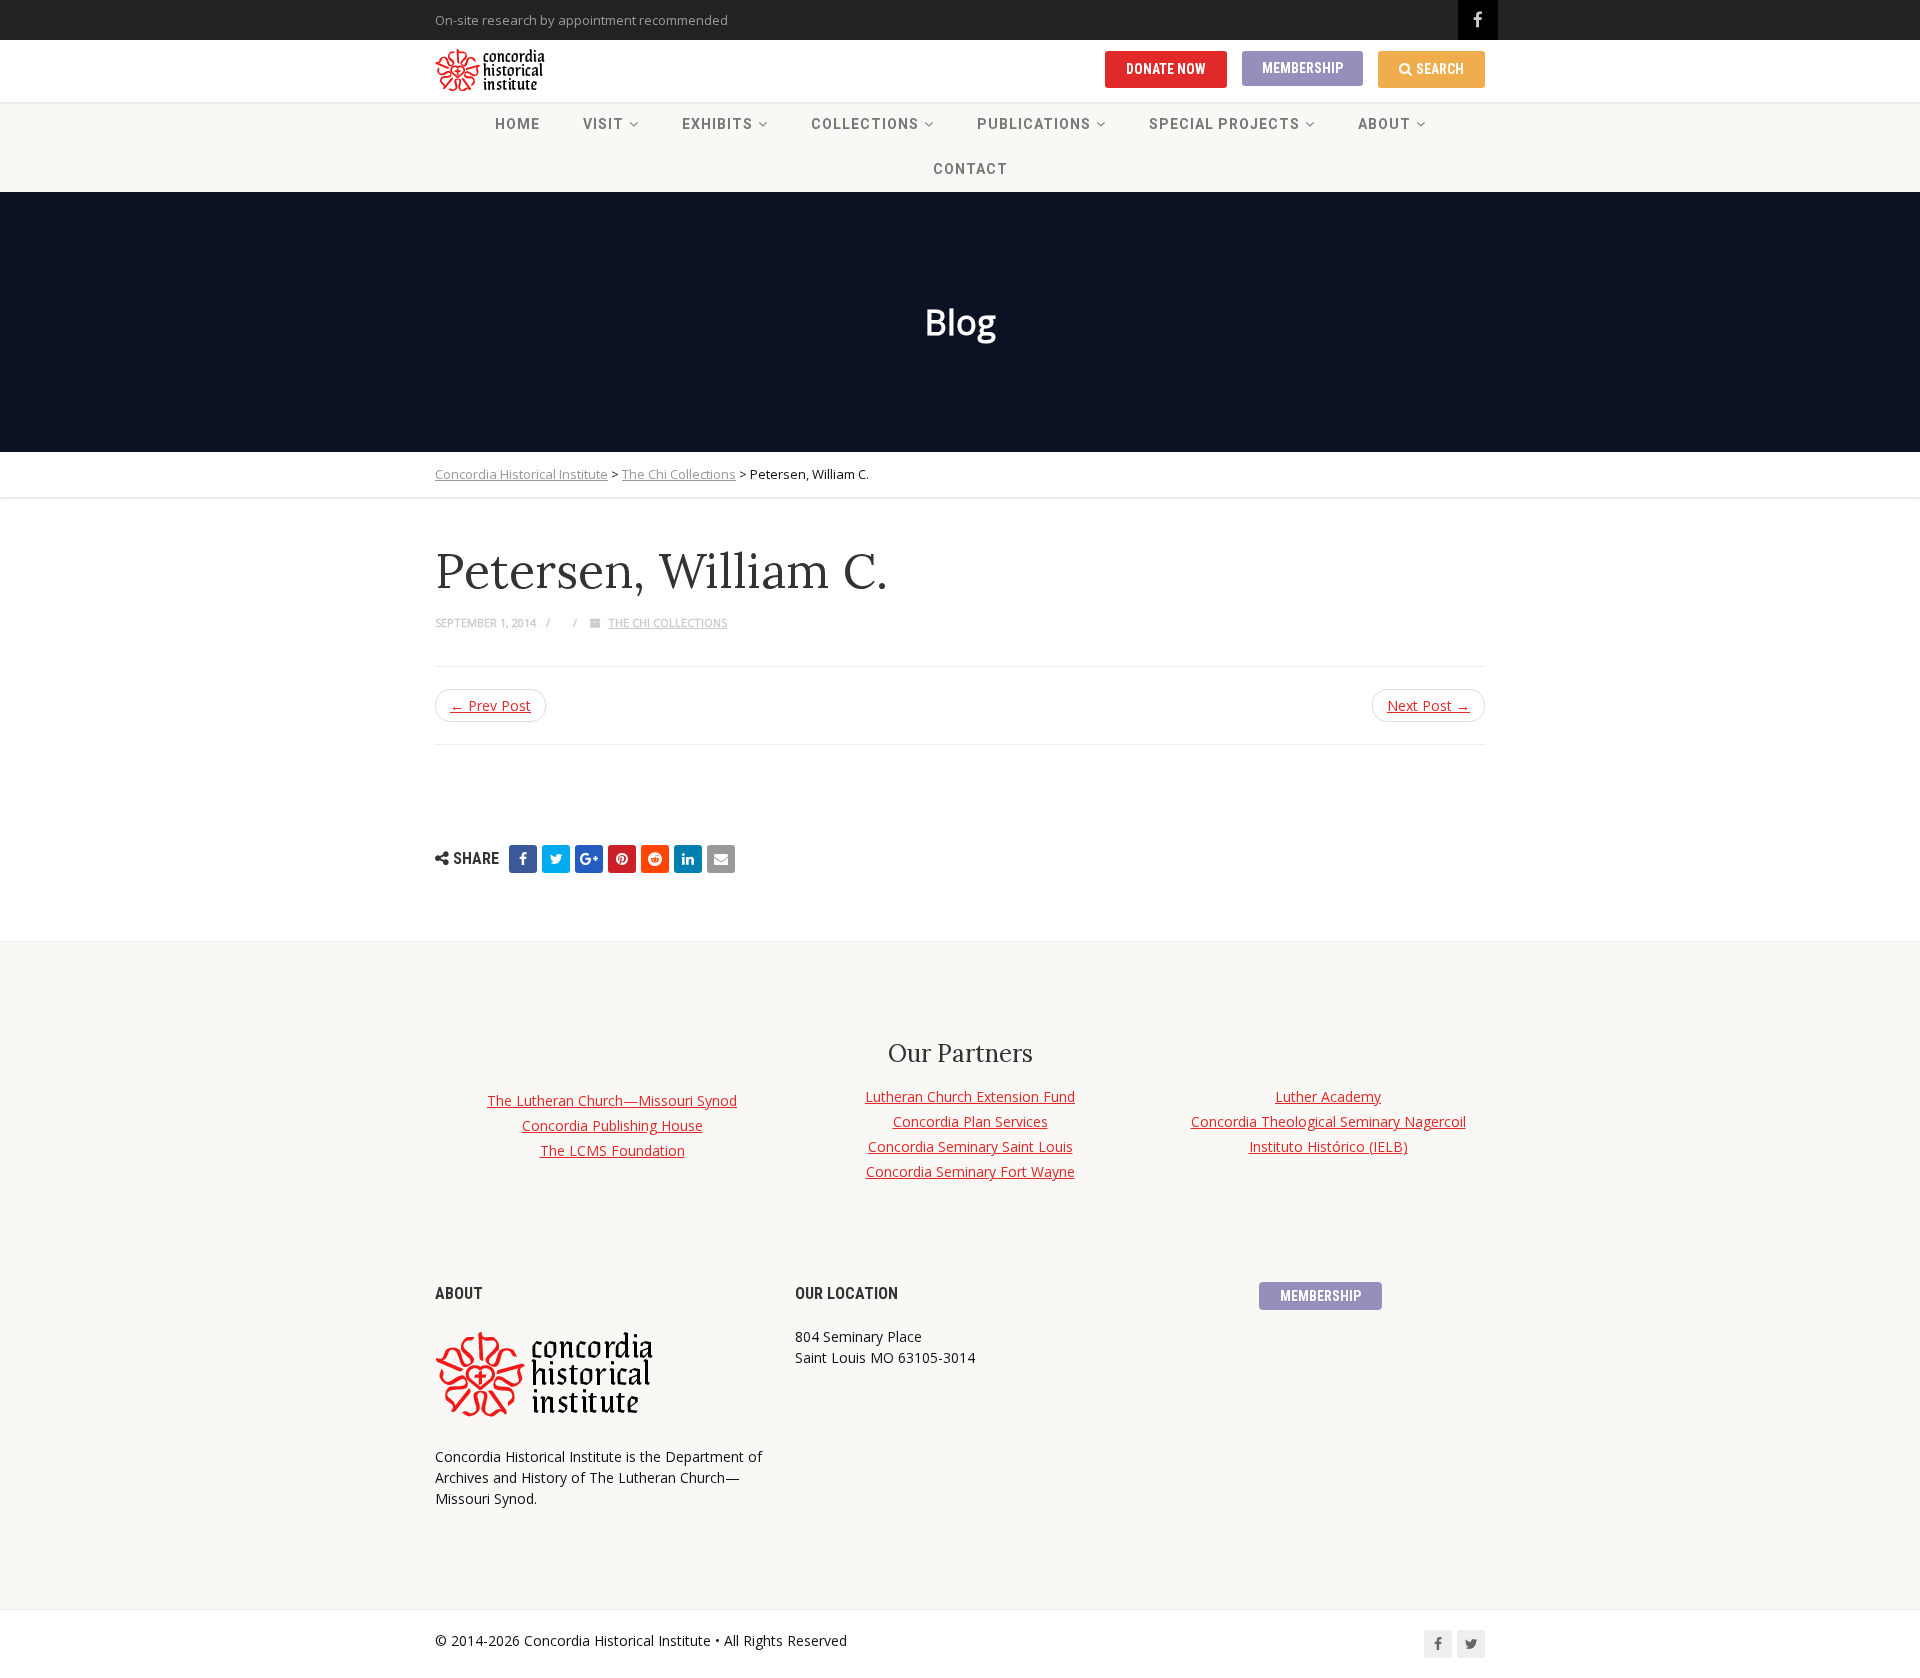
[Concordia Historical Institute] (491, 71)
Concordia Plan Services (970, 1121)
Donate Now (1166, 69)
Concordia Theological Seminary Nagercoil (1328, 1121)
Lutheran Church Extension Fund (970, 1096)
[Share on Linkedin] (688, 859)
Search (1440, 69)
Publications (1034, 124)
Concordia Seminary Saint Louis (970, 1146)
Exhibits (717, 124)
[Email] (721, 859)
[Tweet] (556, 859)
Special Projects (1224, 124)
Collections (865, 124)
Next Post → (1428, 705)
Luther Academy (1328, 1096)
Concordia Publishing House (612, 1125)
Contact (970, 169)
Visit (603, 124)
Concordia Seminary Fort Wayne (970, 1171)
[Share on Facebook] (523, 859)
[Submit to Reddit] (655, 859)
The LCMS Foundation (612, 1150)
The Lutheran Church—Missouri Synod (612, 1100)
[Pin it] (622, 859)
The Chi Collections (667, 622)
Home (517, 124)
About (1384, 124)
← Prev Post (490, 705)
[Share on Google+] (589, 859)
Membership (1302, 68)
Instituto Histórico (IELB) (1328, 1146)
